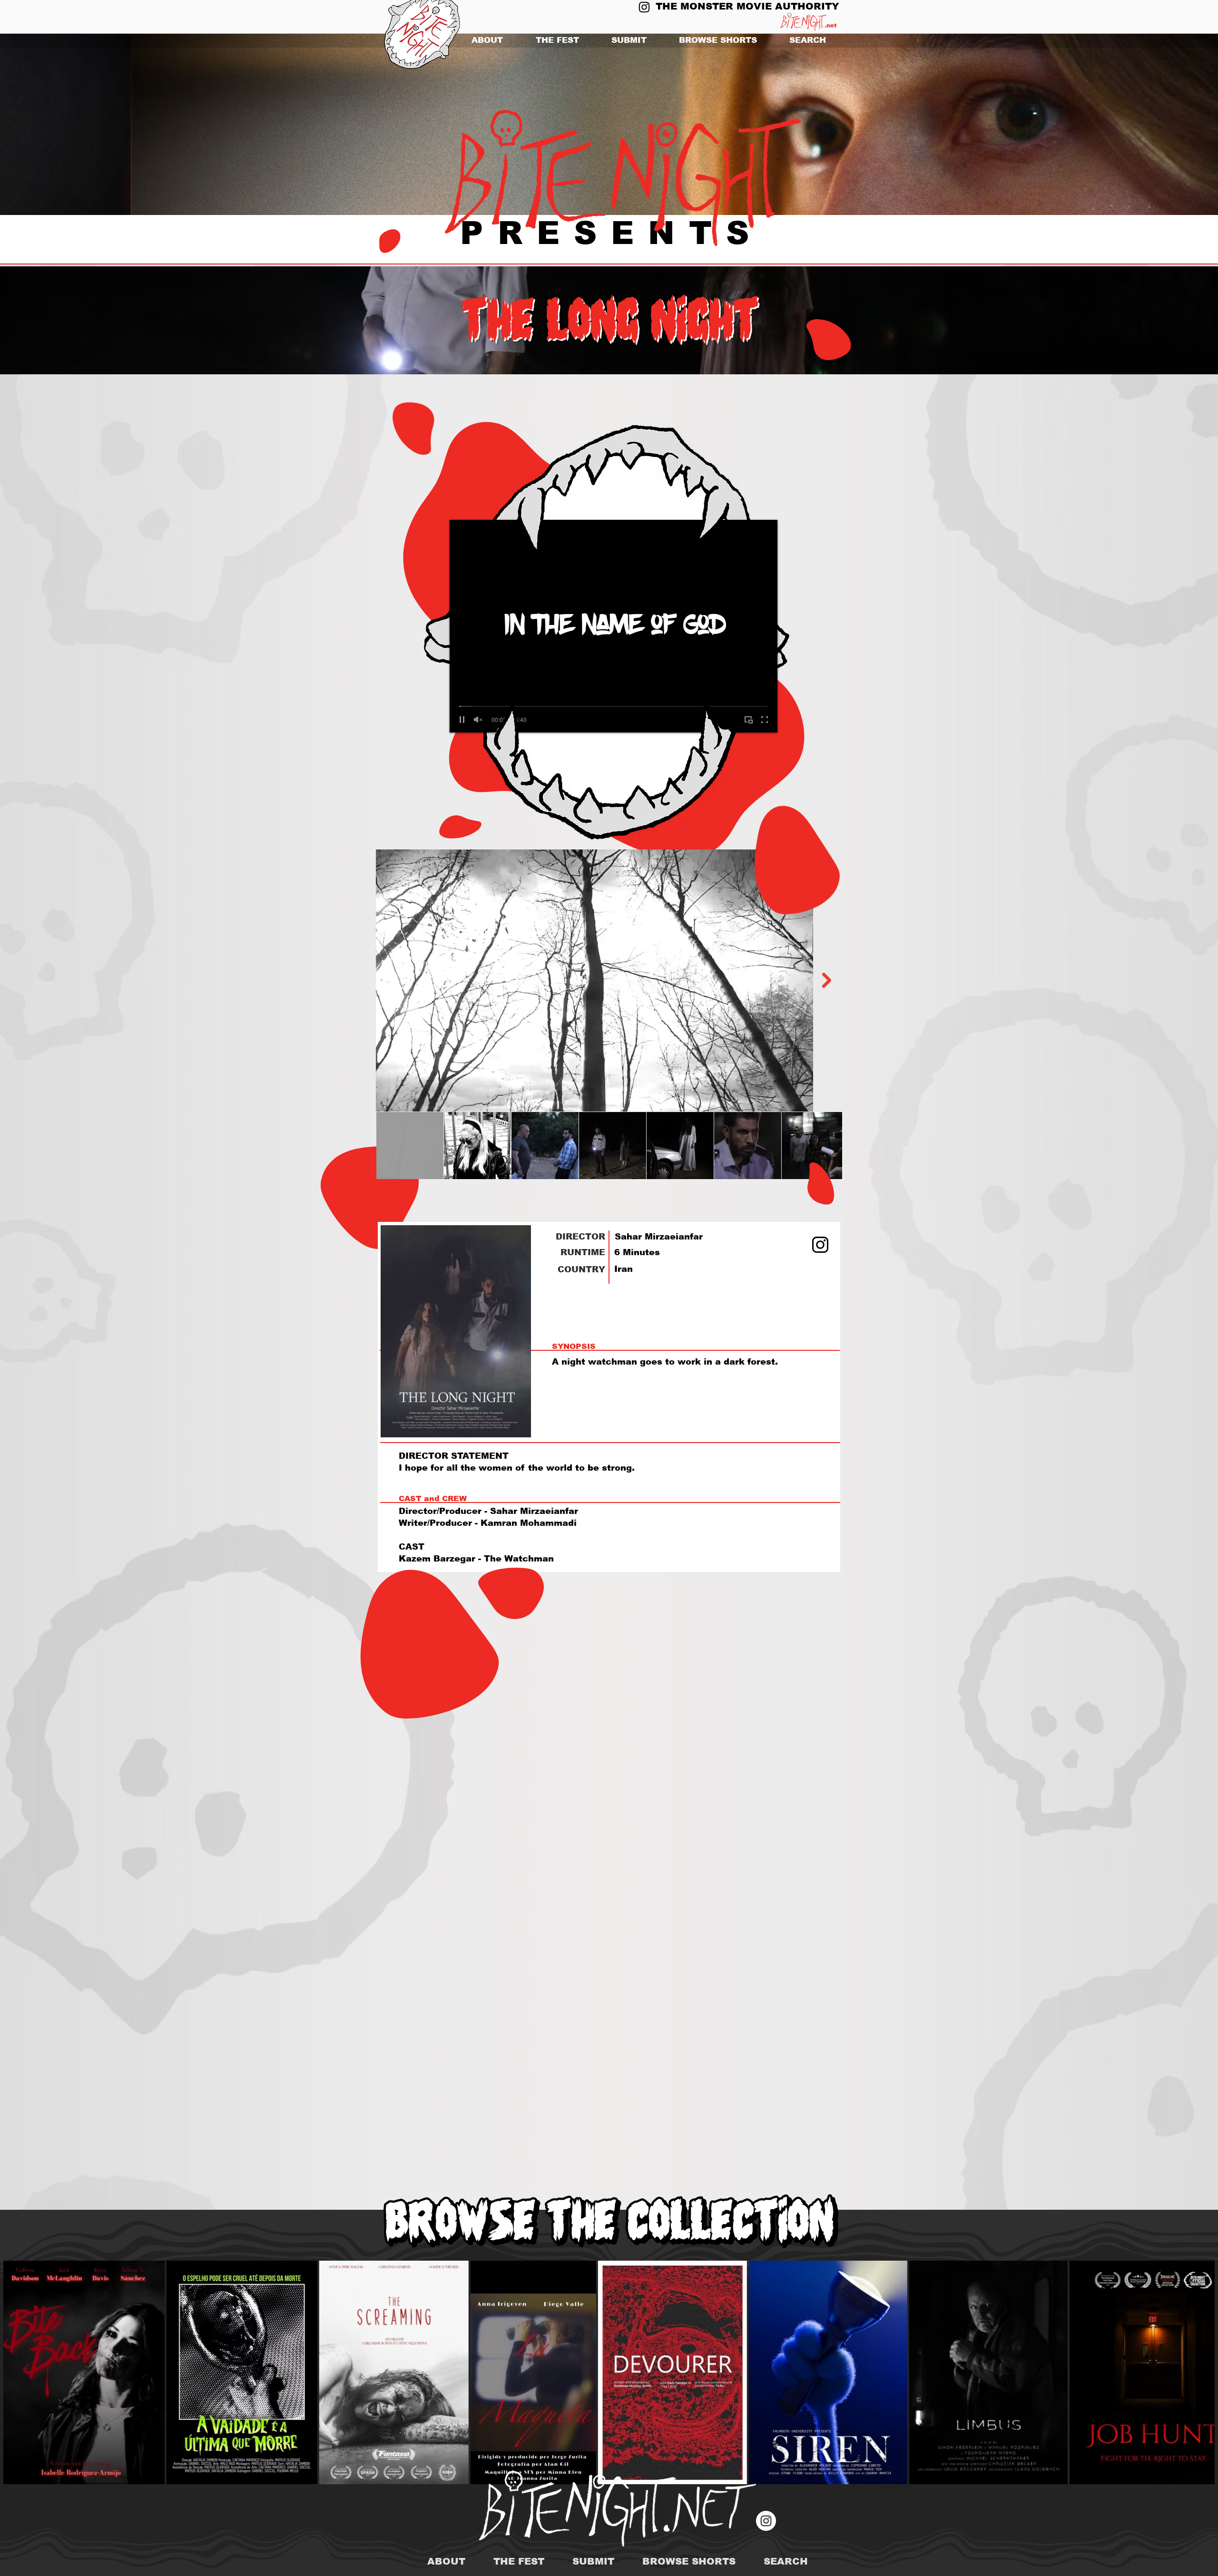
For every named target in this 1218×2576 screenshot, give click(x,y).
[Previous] (54, 125)
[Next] (1164, 125)
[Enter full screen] (765, 720)
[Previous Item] (391, 980)
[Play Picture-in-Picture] (748, 720)
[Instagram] (644, 7)
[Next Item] (827, 980)
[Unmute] (478, 720)
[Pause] (462, 720)
